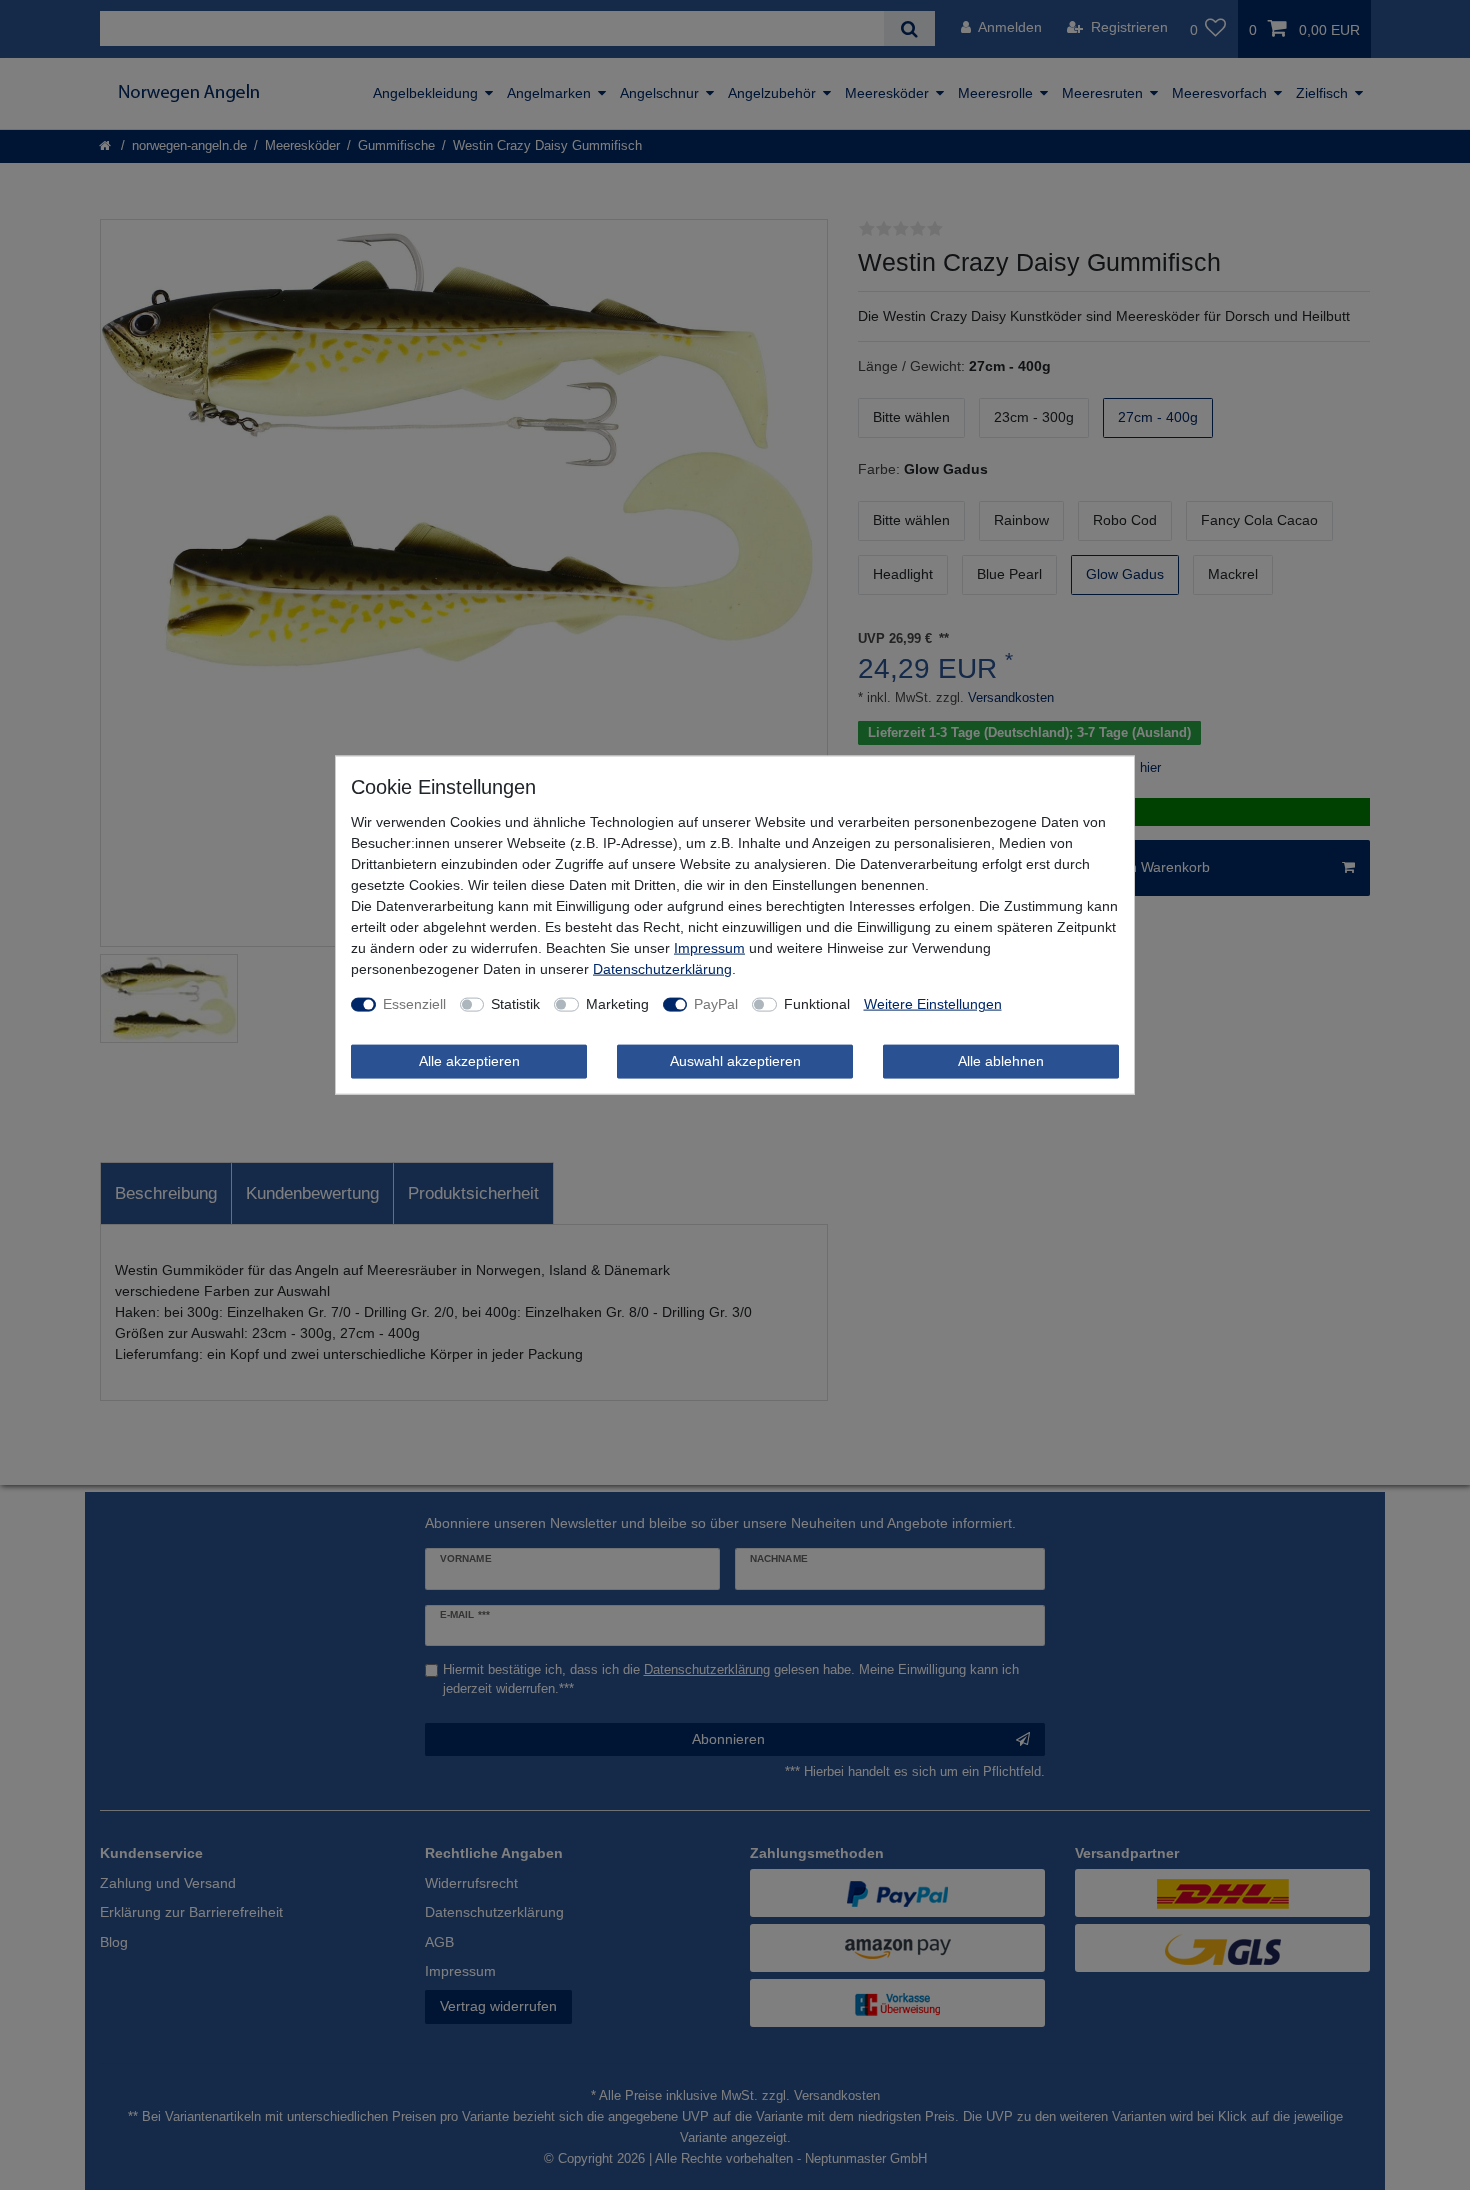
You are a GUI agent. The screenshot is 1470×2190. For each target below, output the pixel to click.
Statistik (515, 1004)
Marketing (617, 1004)
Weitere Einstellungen (933, 1004)
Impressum (709, 948)
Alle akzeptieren (469, 1061)
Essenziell (414, 1004)
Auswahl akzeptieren (735, 1061)
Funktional (817, 1004)
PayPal (716, 1004)
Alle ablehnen (1001, 1061)
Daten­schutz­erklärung (662, 969)
